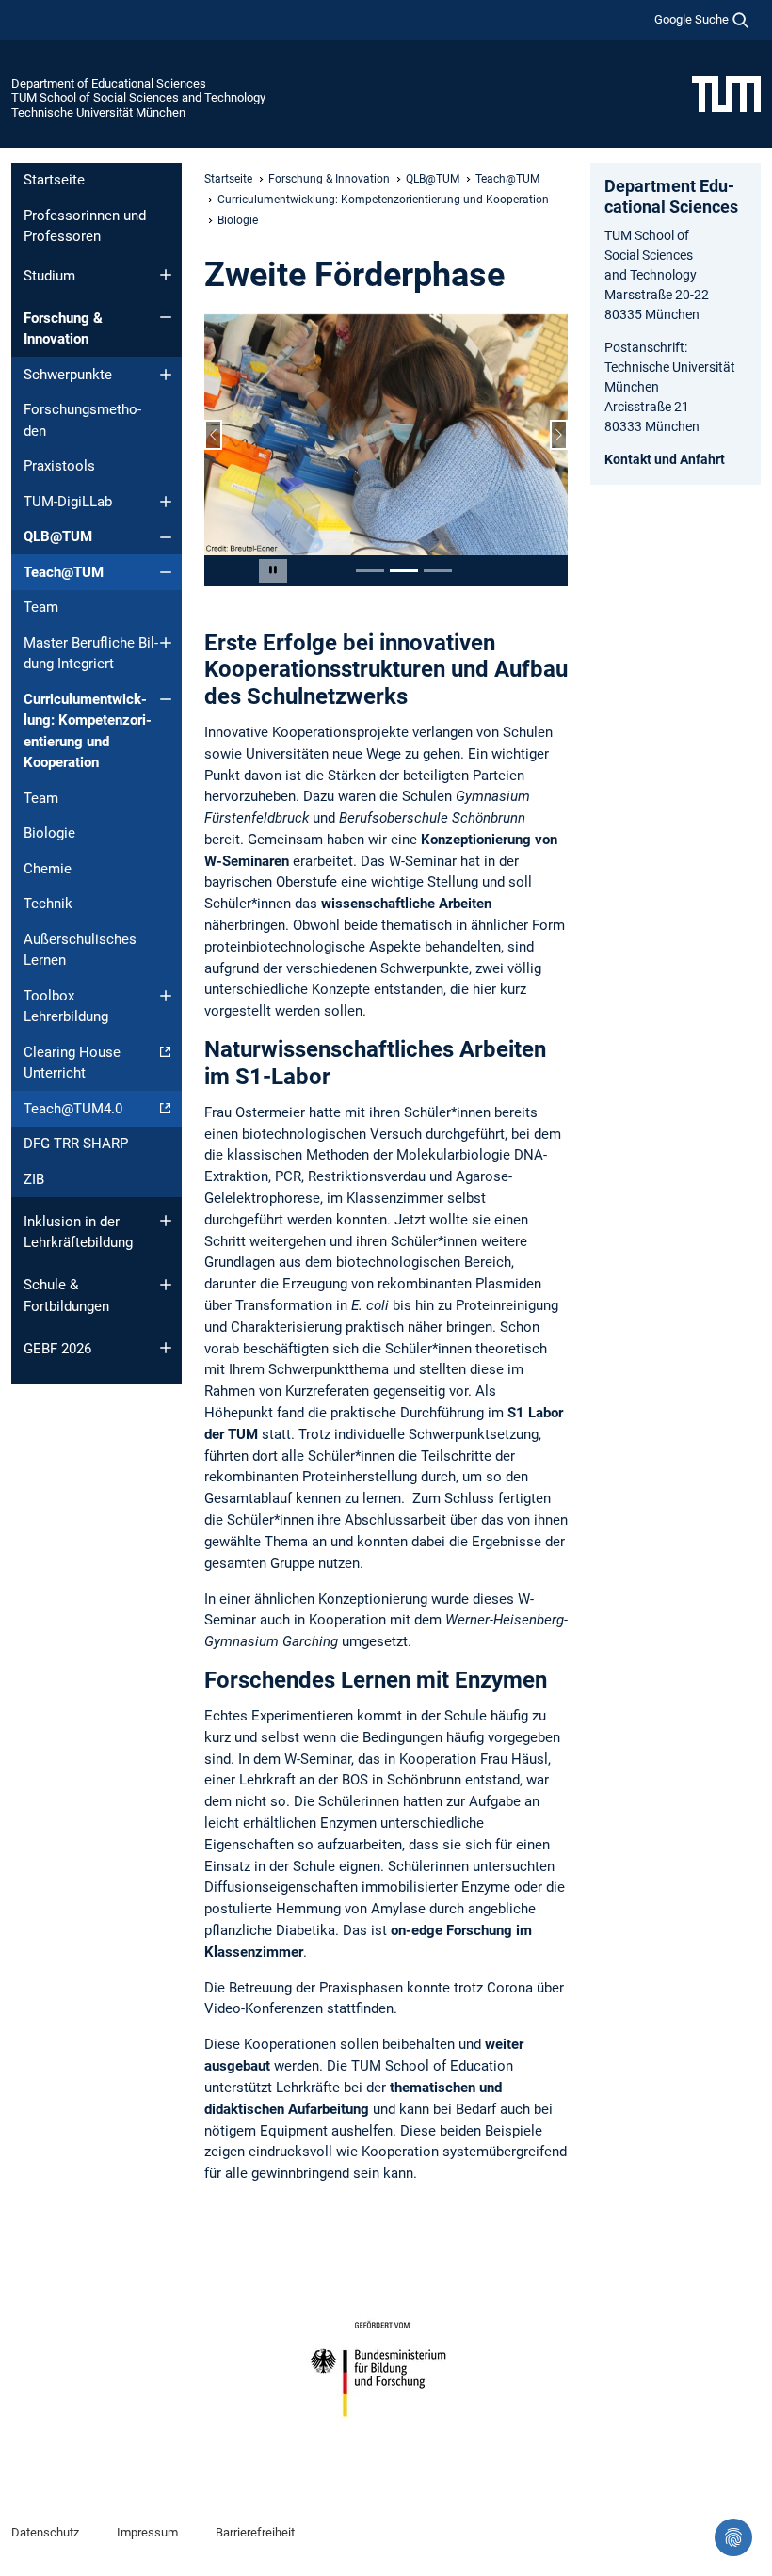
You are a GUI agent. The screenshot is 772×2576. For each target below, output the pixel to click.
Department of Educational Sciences (109, 83)
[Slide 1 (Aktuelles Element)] (370, 571)
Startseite (54, 180)
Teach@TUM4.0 (73, 1109)
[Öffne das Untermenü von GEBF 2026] (166, 1348)
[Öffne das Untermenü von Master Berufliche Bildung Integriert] (166, 643)
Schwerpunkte (68, 375)
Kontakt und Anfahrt (665, 459)
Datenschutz (45, 2532)
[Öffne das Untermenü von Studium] (166, 275)
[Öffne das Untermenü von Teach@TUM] (166, 572)
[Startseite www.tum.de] (726, 93)
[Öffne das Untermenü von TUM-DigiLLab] (166, 502)
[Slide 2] (404, 571)
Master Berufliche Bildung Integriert (91, 654)
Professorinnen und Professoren (85, 226)
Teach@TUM (64, 572)
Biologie (49, 833)
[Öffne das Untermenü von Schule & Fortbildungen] (166, 1285)
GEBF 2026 (57, 1349)
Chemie (48, 869)
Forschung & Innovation (63, 329)
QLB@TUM (58, 536)
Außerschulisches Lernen (80, 950)
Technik (48, 904)
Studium (49, 276)
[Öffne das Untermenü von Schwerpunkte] (166, 375)
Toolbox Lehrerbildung (66, 1007)
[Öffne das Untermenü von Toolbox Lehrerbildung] (166, 996)
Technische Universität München (98, 112)
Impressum (147, 2532)
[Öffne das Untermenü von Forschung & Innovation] (166, 317)
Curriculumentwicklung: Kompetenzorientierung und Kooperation (88, 731)
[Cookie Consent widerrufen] (733, 2537)
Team (41, 607)
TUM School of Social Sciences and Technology (138, 97)
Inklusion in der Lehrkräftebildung (78, 1232)
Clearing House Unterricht (72, 1063)
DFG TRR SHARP (76, 1144)
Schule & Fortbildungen (66, 1296)
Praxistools (59, 466)
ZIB (34, 1179)
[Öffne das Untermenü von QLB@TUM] (166, 537)
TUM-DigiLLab (68, 502)
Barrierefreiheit (255, 2532)
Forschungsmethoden (82, 420)
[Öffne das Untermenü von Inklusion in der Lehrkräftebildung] (166, 1221)
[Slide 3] (438, 571)
